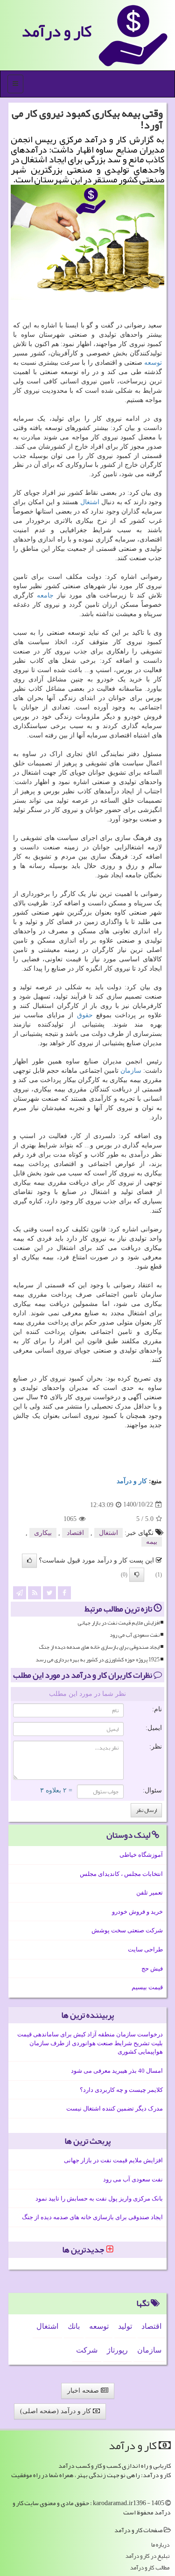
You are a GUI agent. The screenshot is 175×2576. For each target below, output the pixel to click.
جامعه (45, 595)
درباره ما (160, 2545)
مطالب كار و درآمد (150, 2568)
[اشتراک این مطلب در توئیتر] (49, 1593)
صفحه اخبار (84, 2391)
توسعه (153, 363)
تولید (125, 2326)
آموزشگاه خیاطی (141, 1855)
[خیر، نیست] (137, 1575)
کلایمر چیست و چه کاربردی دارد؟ (121, 2090)
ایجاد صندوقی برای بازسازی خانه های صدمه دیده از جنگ (99, 1647)
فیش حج (152, 1968)
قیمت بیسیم (147, 1987)
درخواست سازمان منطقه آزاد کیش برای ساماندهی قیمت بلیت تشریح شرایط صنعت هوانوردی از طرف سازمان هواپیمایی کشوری (90, 2043)
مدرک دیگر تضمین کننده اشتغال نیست (115, 2108)
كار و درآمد (56, 31)
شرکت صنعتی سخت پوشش (127, 1930)
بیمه (152, 1542)
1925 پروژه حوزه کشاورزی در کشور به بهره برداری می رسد (98, 1660)
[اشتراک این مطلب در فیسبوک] (64, 1593)
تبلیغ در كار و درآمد (147, 2556)
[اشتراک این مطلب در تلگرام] (20, 1593)
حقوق (85, 1015)
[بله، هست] (29, 1561)
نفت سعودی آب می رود (135, 1635)
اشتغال (90, 502)
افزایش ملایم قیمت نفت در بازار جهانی (119, 1623)
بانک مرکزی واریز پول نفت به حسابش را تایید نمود (99, 2198)
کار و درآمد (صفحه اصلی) (56, 2411)
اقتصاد (75, 1533)
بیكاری (43, 1533)
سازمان (131, 1071)
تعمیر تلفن (150, 1892)
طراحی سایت (145, 1949)
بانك (74, 2326)
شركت (87, 2350)
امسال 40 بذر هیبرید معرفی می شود (117, 2071)
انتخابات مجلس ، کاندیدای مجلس (121, 1874)
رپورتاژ (117, 2350)
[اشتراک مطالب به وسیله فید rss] (35, 1593)
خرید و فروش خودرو (137, 1912)
